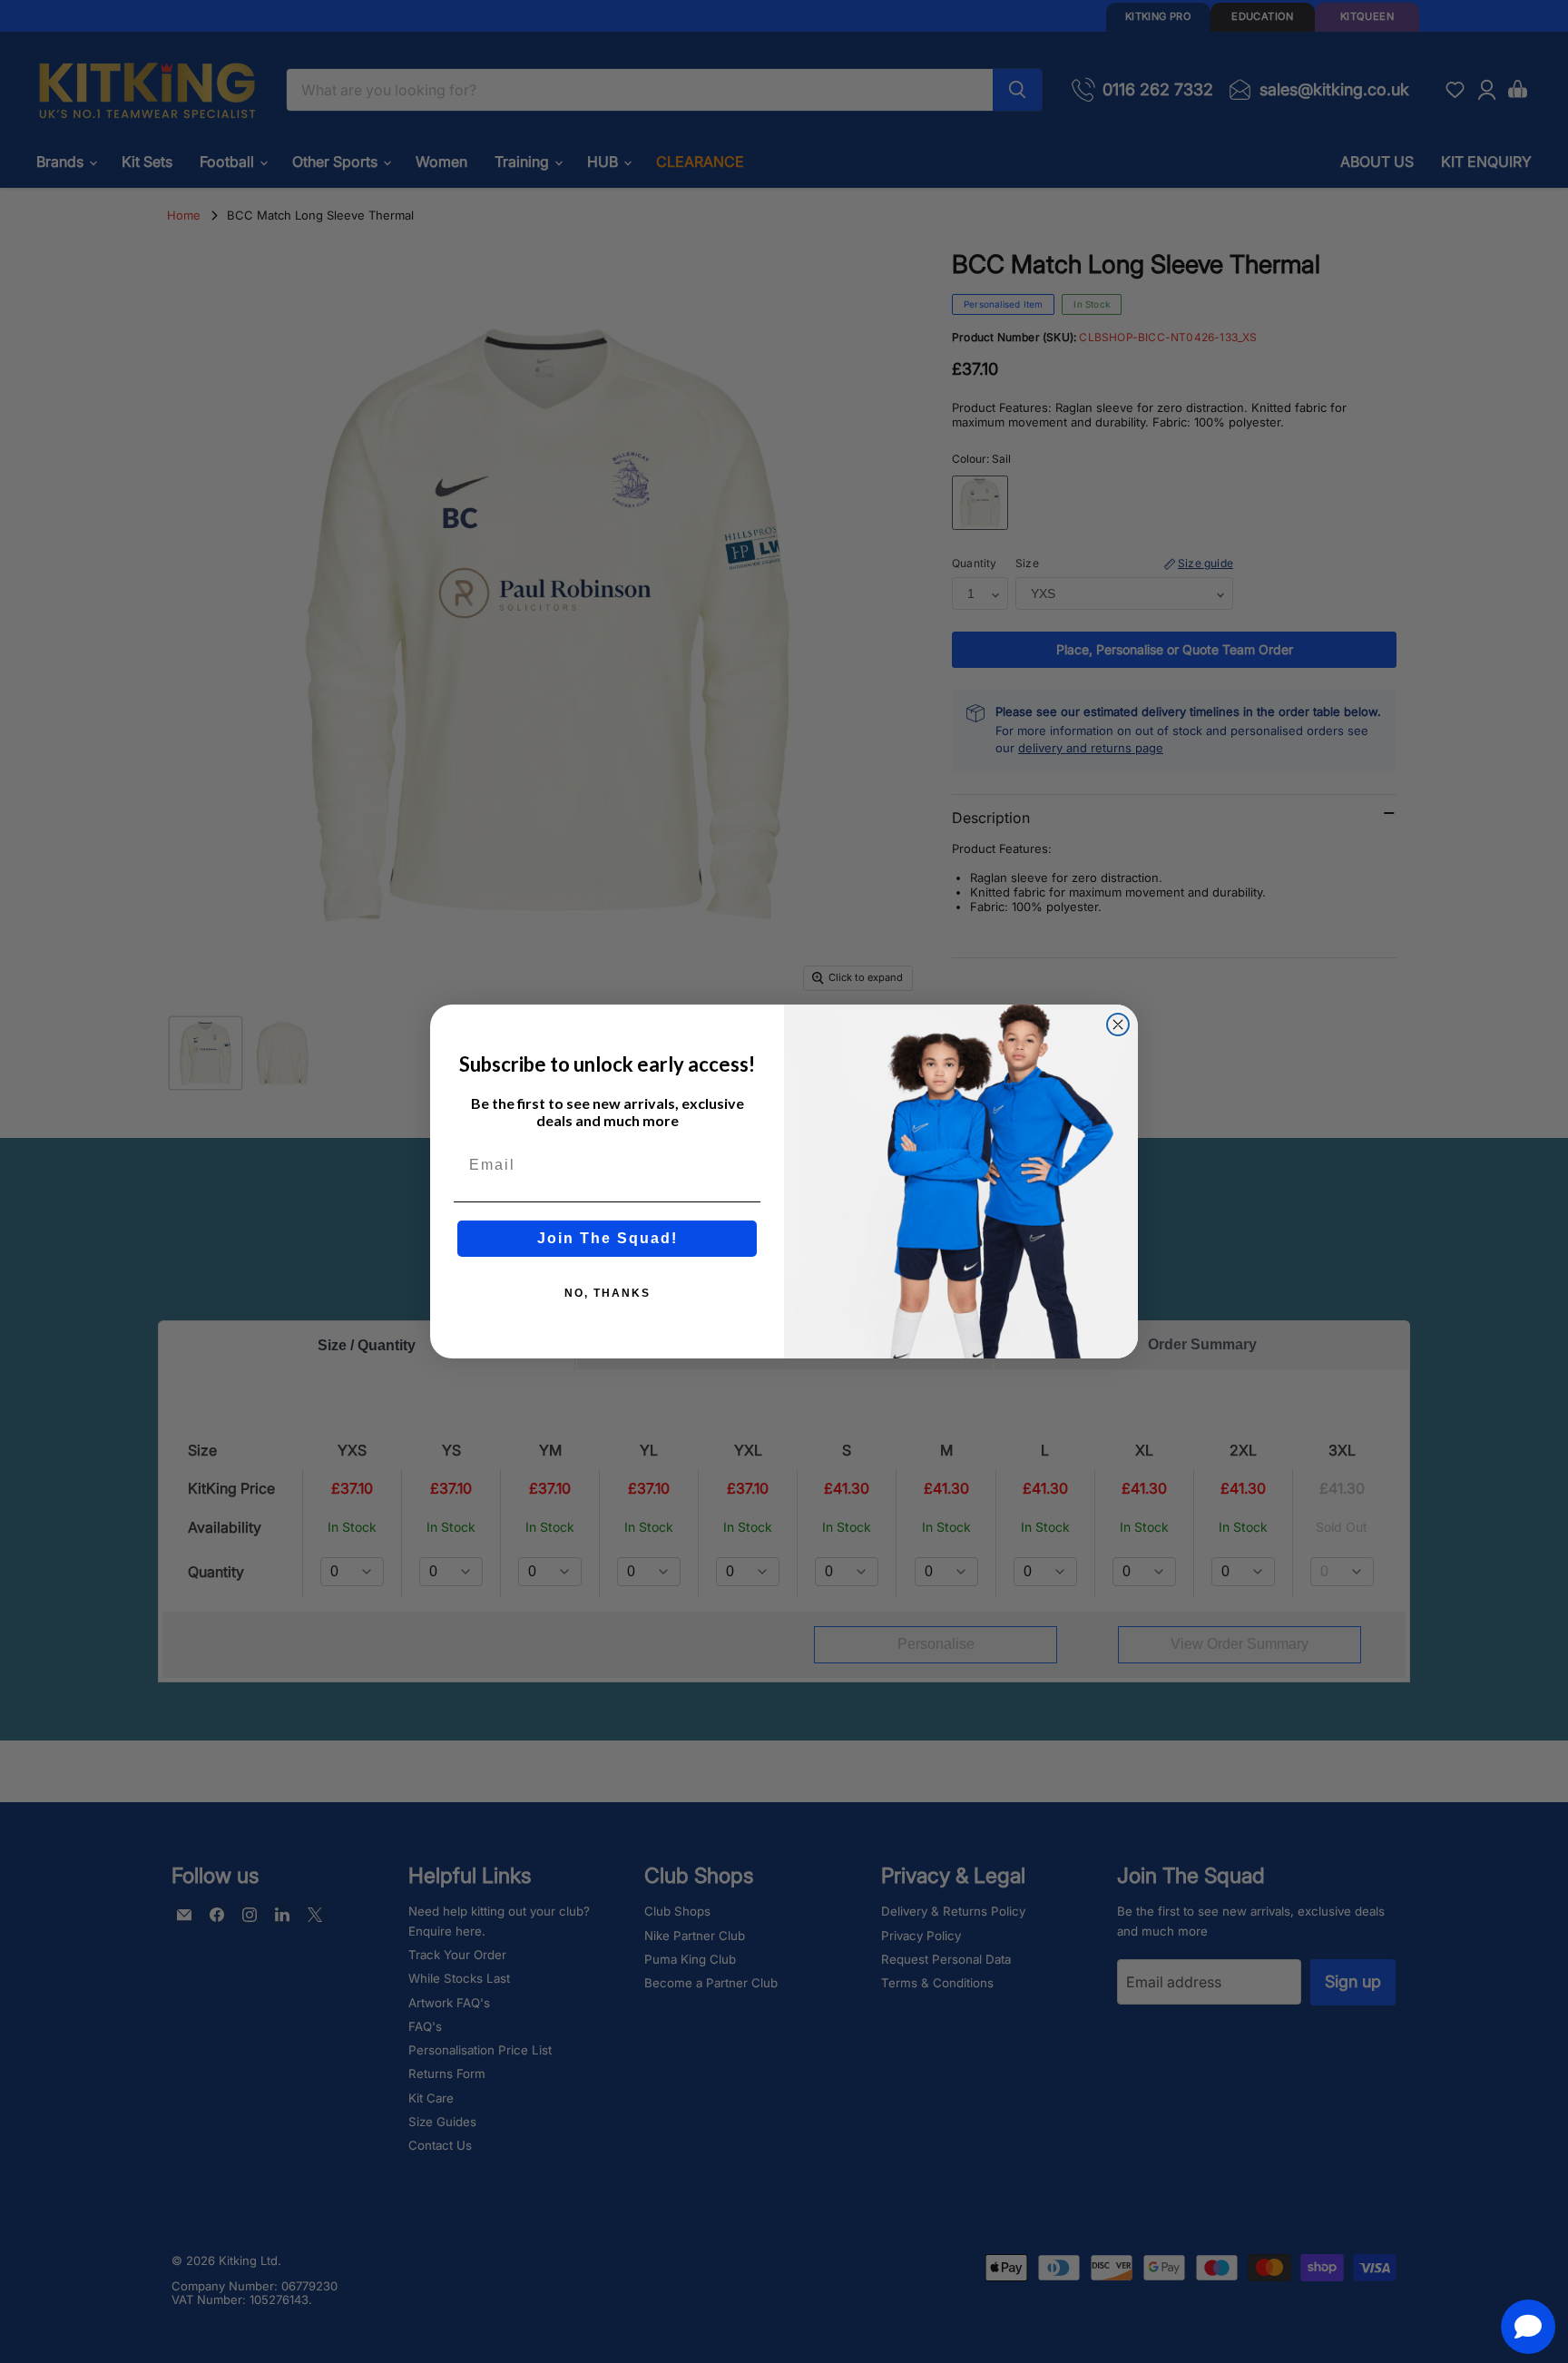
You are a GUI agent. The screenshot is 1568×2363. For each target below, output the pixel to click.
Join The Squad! (608, 1238)
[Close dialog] (1118, 1025)
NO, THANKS (608, 1293)
